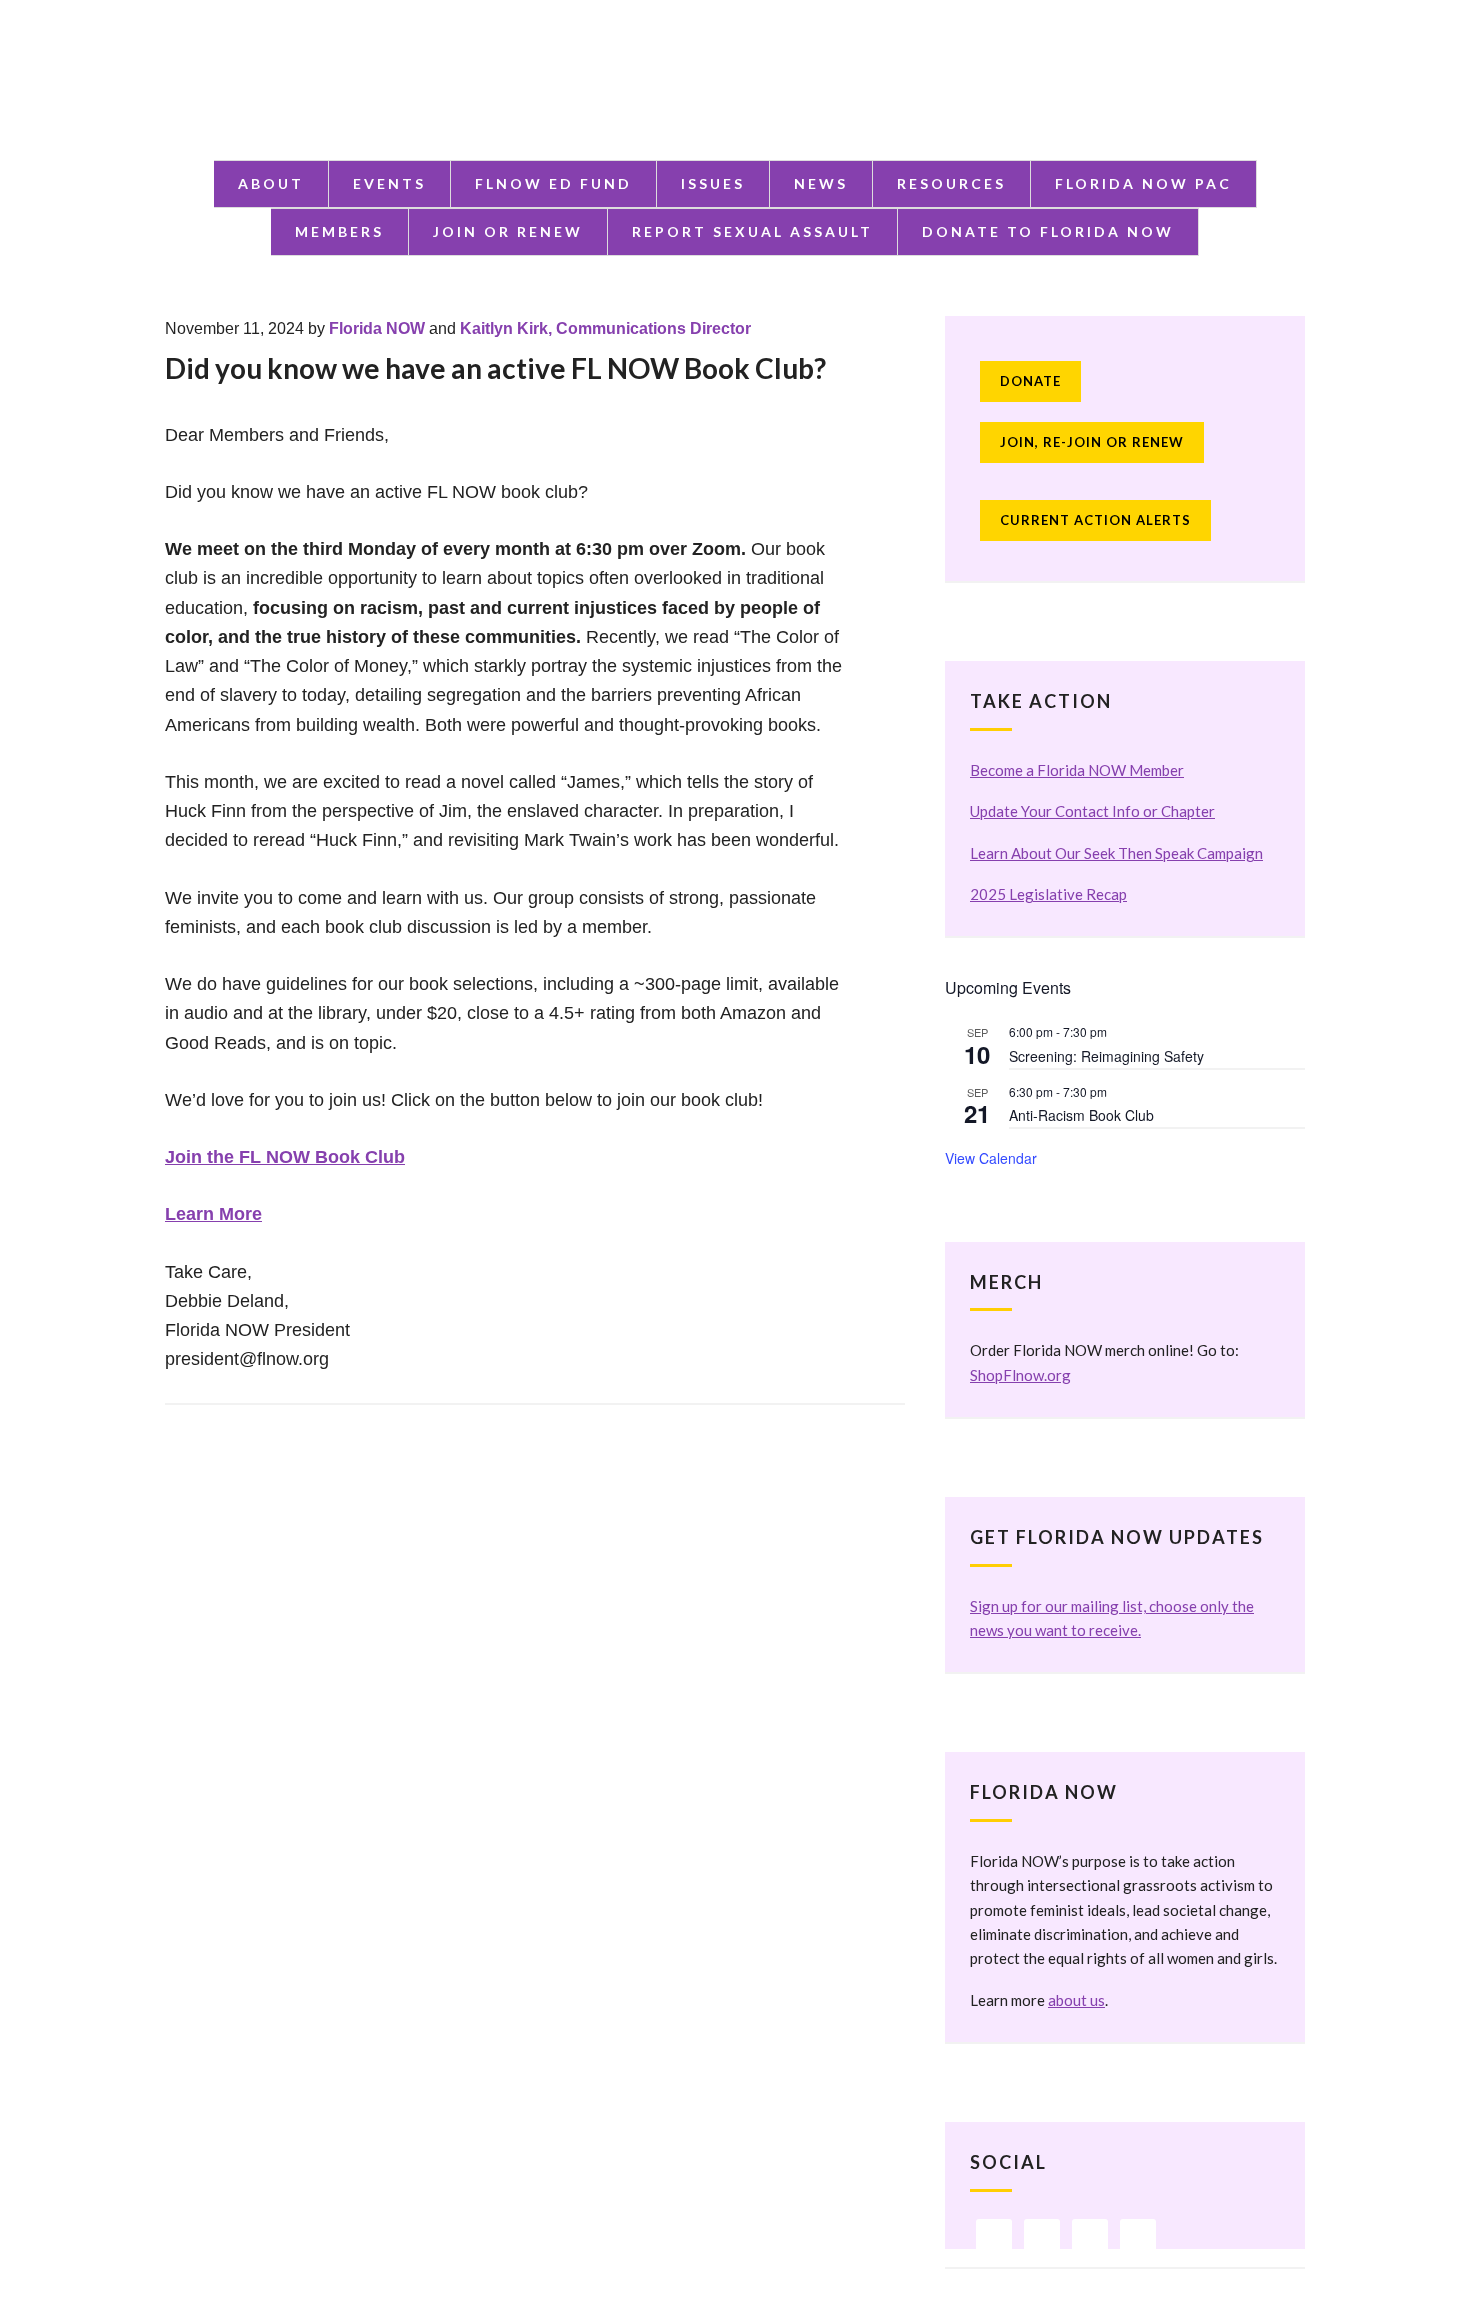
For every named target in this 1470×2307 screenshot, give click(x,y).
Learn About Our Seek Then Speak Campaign (1116, 853)
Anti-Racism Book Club (1081, 1115)
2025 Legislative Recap (1048, 894)
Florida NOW (377, 328)
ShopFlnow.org (1020, 1375)
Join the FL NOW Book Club (285, 1157)
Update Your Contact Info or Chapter (1092, 811)
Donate (1030, 381)
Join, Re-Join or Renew (1092, 442)
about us (1076, 2000)
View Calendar (991, 1158)
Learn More (213, 1214)
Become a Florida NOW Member (1077, 770)
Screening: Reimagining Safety (1106, 1056)
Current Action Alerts (1095, 520)
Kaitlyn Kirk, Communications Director (605, 328)
